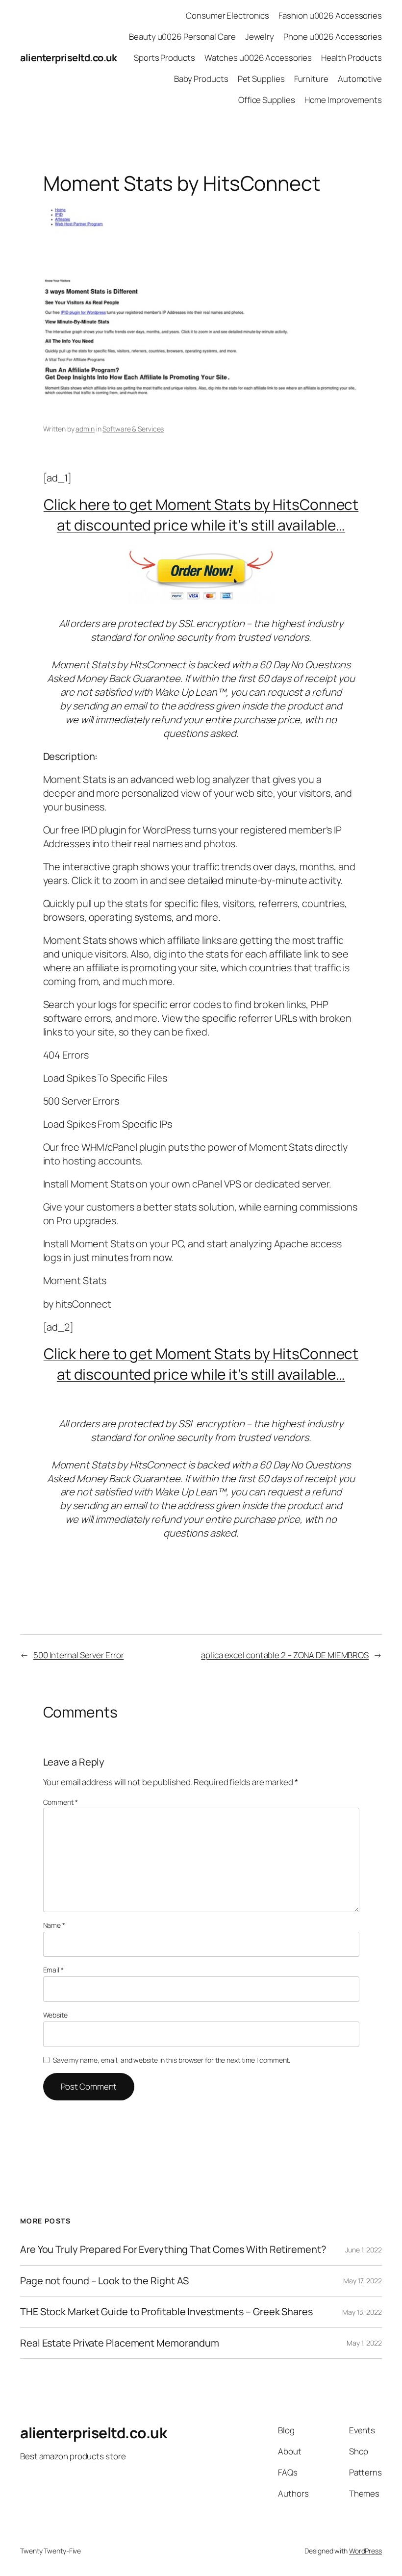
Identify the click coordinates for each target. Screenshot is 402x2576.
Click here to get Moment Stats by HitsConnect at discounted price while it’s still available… (201, 515)
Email (53, 1970)
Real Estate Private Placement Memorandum (120, 2343)
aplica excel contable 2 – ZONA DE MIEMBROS (285, 1655)
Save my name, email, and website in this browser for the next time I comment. (172, 2060)
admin (85, 429)
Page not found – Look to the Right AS (104, 2281)
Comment (61, 1802)
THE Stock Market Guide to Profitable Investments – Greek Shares (166, 2312)
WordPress (365, 2551)
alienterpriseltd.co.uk (68, 58)
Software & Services (133, 429)
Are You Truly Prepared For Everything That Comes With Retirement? (173, 2249)
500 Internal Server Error (79, 1655)
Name (54, 1925)
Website (55, 2015)
